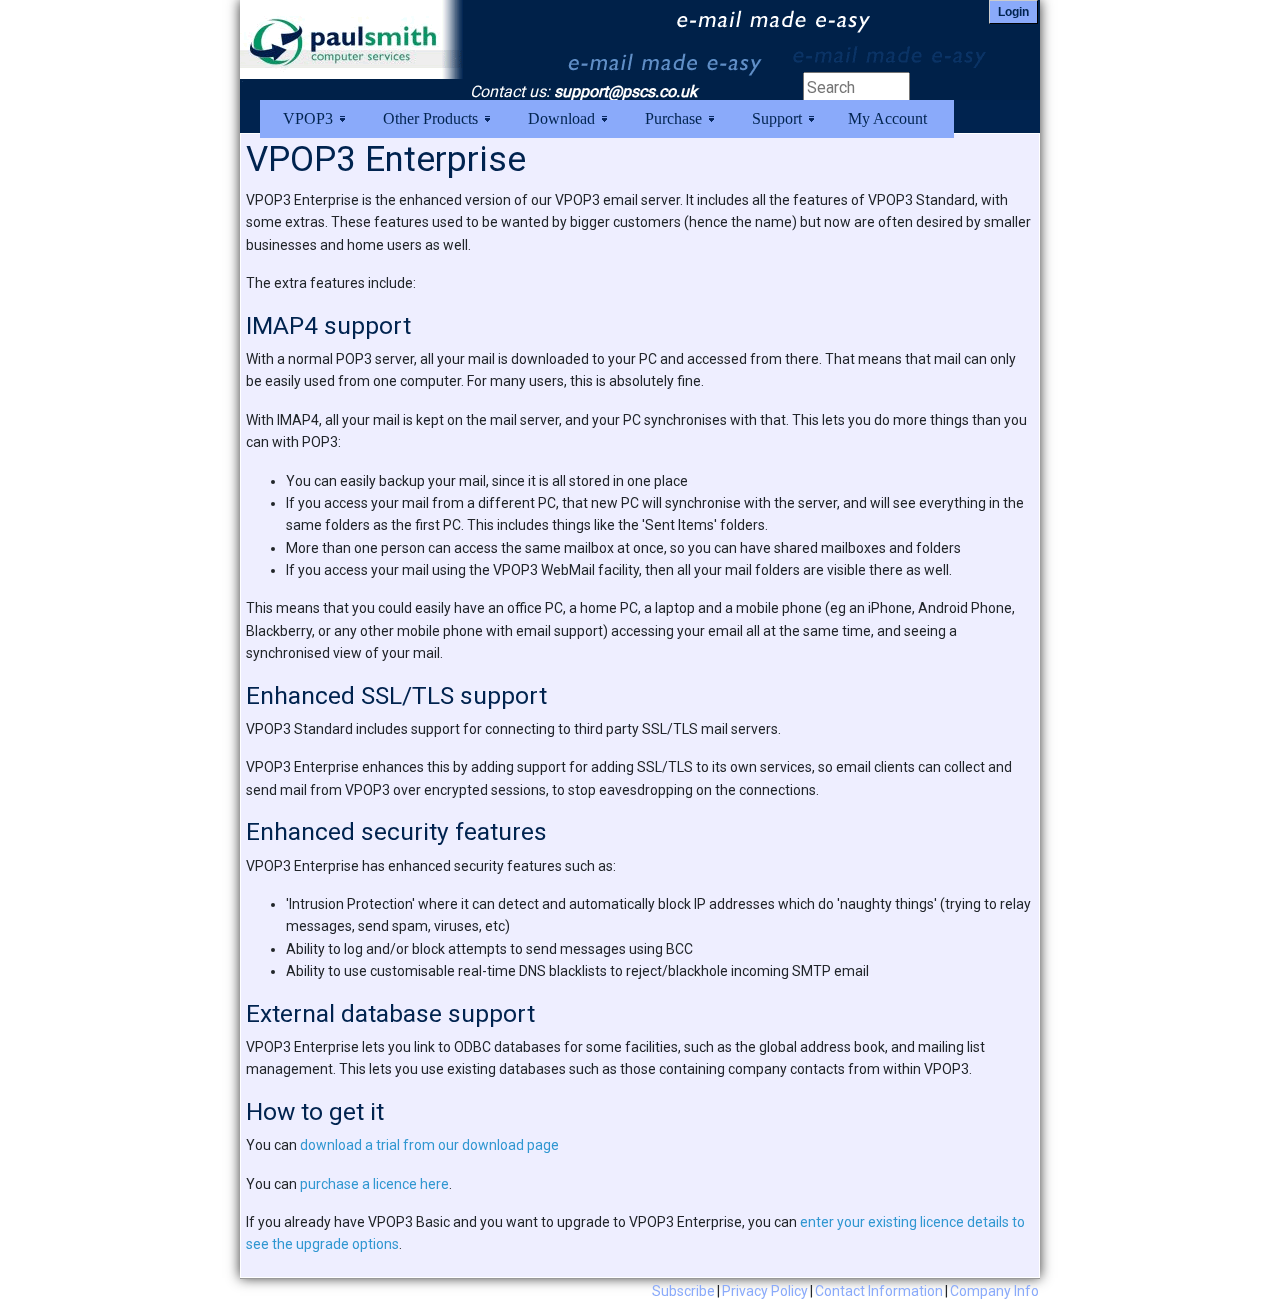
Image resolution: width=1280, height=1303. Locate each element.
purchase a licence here (374, 1184)
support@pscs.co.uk (625, 91)
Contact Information (879, 1291)
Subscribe (683, 1291)
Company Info (994, 1291)
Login (1013, 12)
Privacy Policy (765, 1291)
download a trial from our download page (429, 1145)
